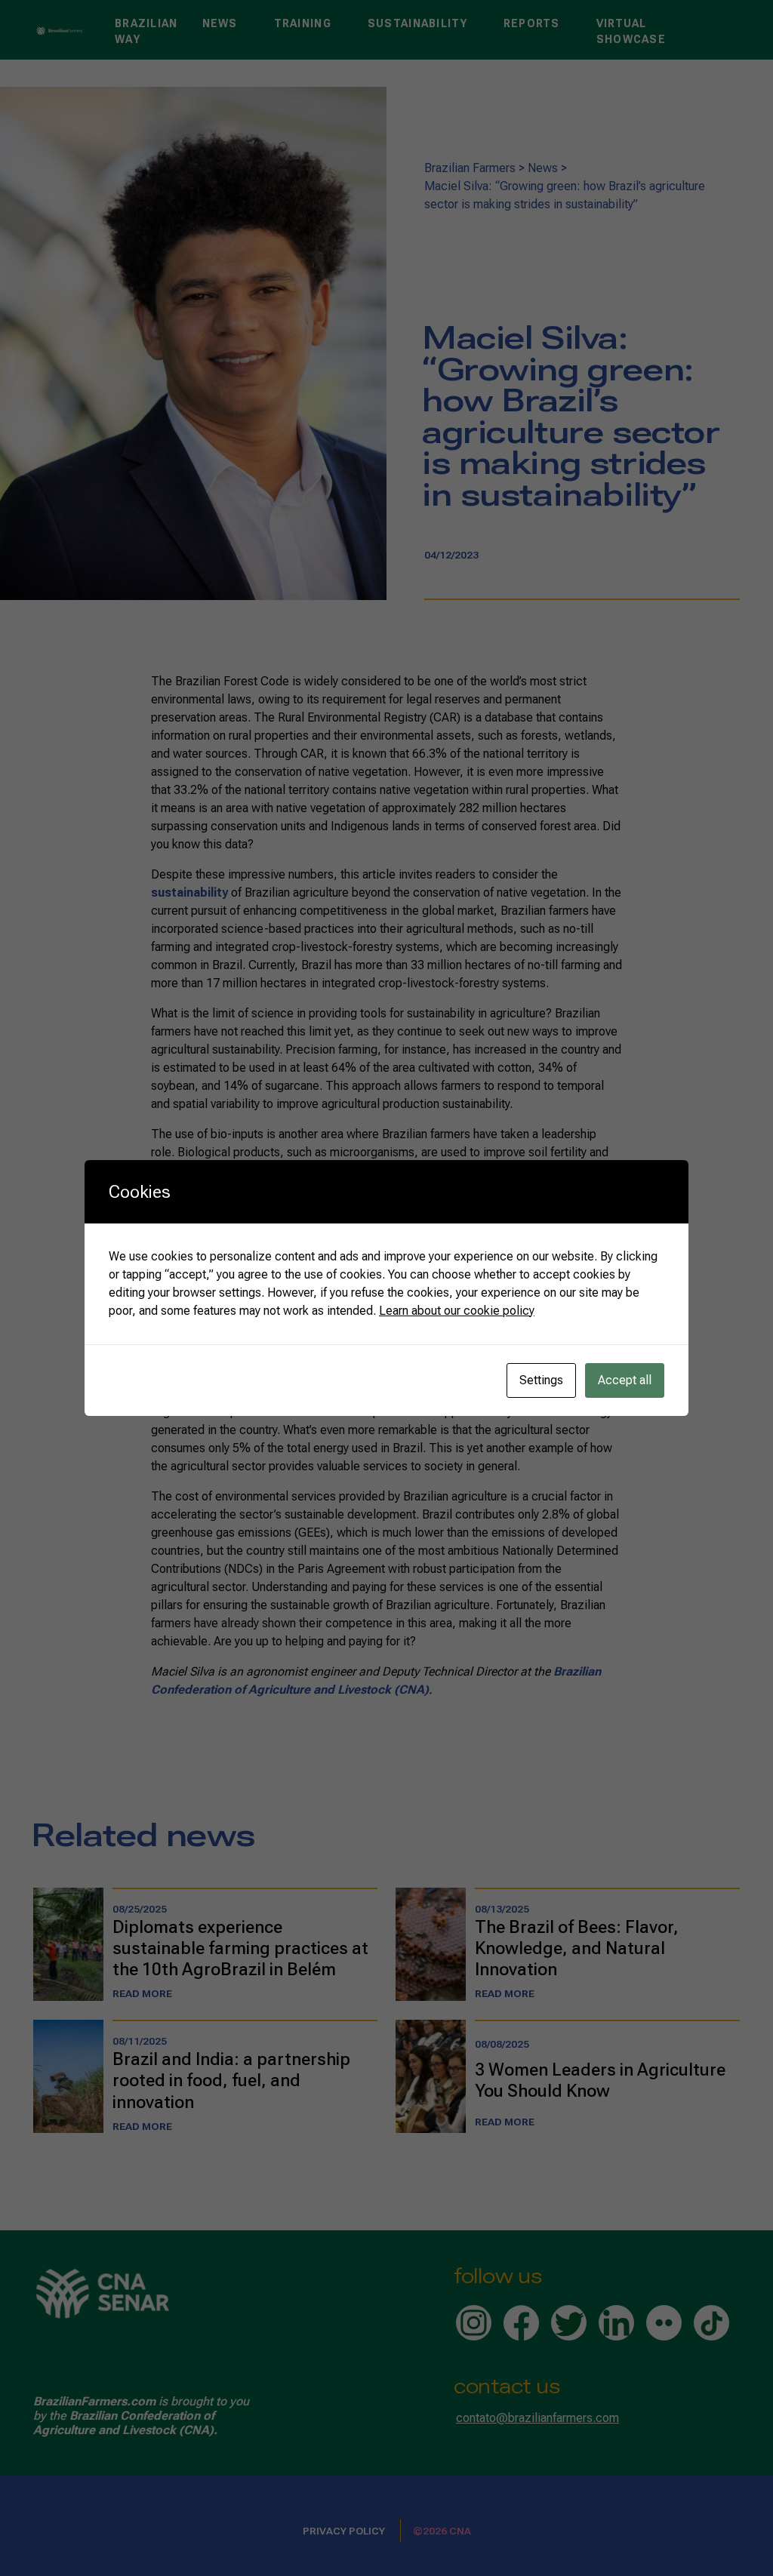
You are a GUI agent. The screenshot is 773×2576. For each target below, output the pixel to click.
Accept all (625, 1380)
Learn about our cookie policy (457, 1311)
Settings (541, 1380)
